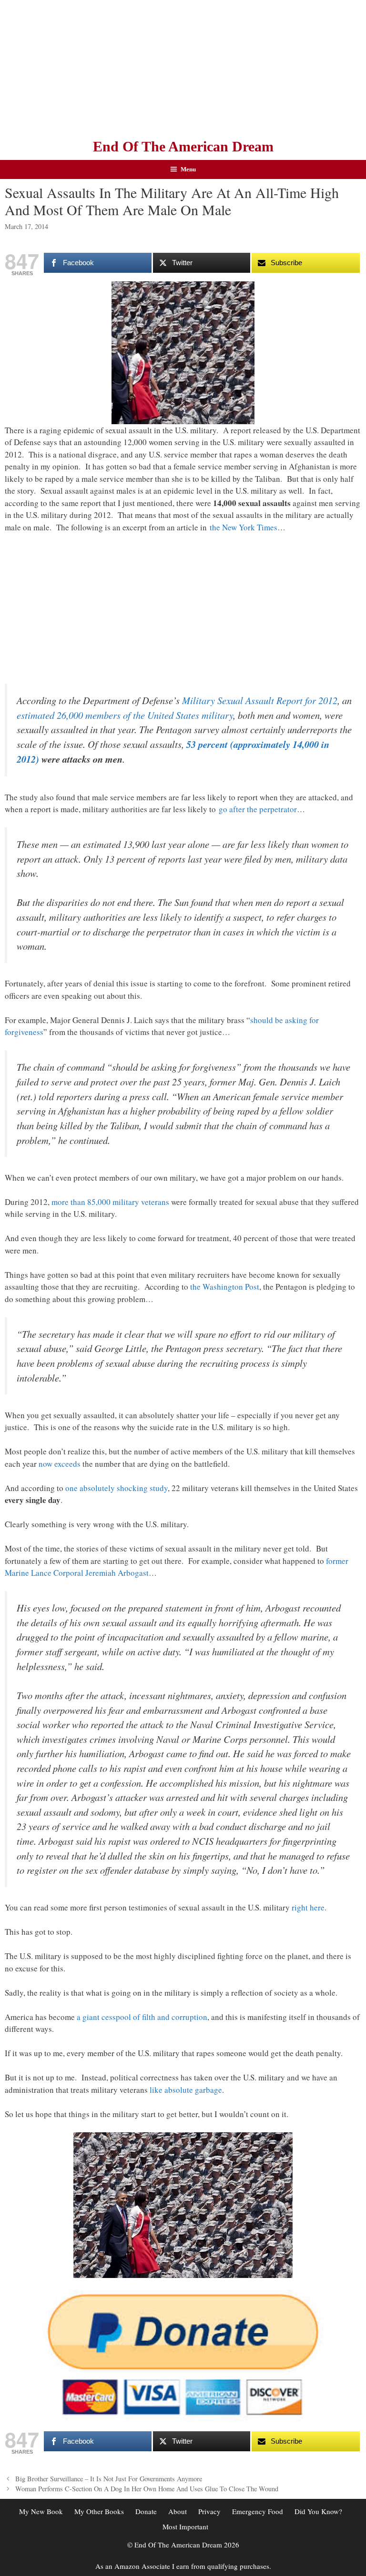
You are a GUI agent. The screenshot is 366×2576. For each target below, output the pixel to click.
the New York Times (244, 527)
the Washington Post (225, 1287)
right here (308, 1907)
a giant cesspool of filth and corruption (142, 2017)
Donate (146, 2511)
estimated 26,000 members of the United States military (125, 715)
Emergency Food (258, 2511)
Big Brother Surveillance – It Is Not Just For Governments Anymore (109, 2479)
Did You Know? (318, 2511)
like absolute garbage (186, 2090)
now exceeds (60, 1464)
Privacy (209, 2511)
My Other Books (99, 2511)
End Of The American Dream (183, 146)
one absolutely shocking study (117, 1488)
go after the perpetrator (258, 809)
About (178, 2511)
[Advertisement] (183, 67)
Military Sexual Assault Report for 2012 (260, 700)
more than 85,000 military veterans (110, 1202)
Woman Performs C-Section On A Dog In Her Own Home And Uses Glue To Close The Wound (147, 2489)
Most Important (185, 2526)
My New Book (41, 2511)
